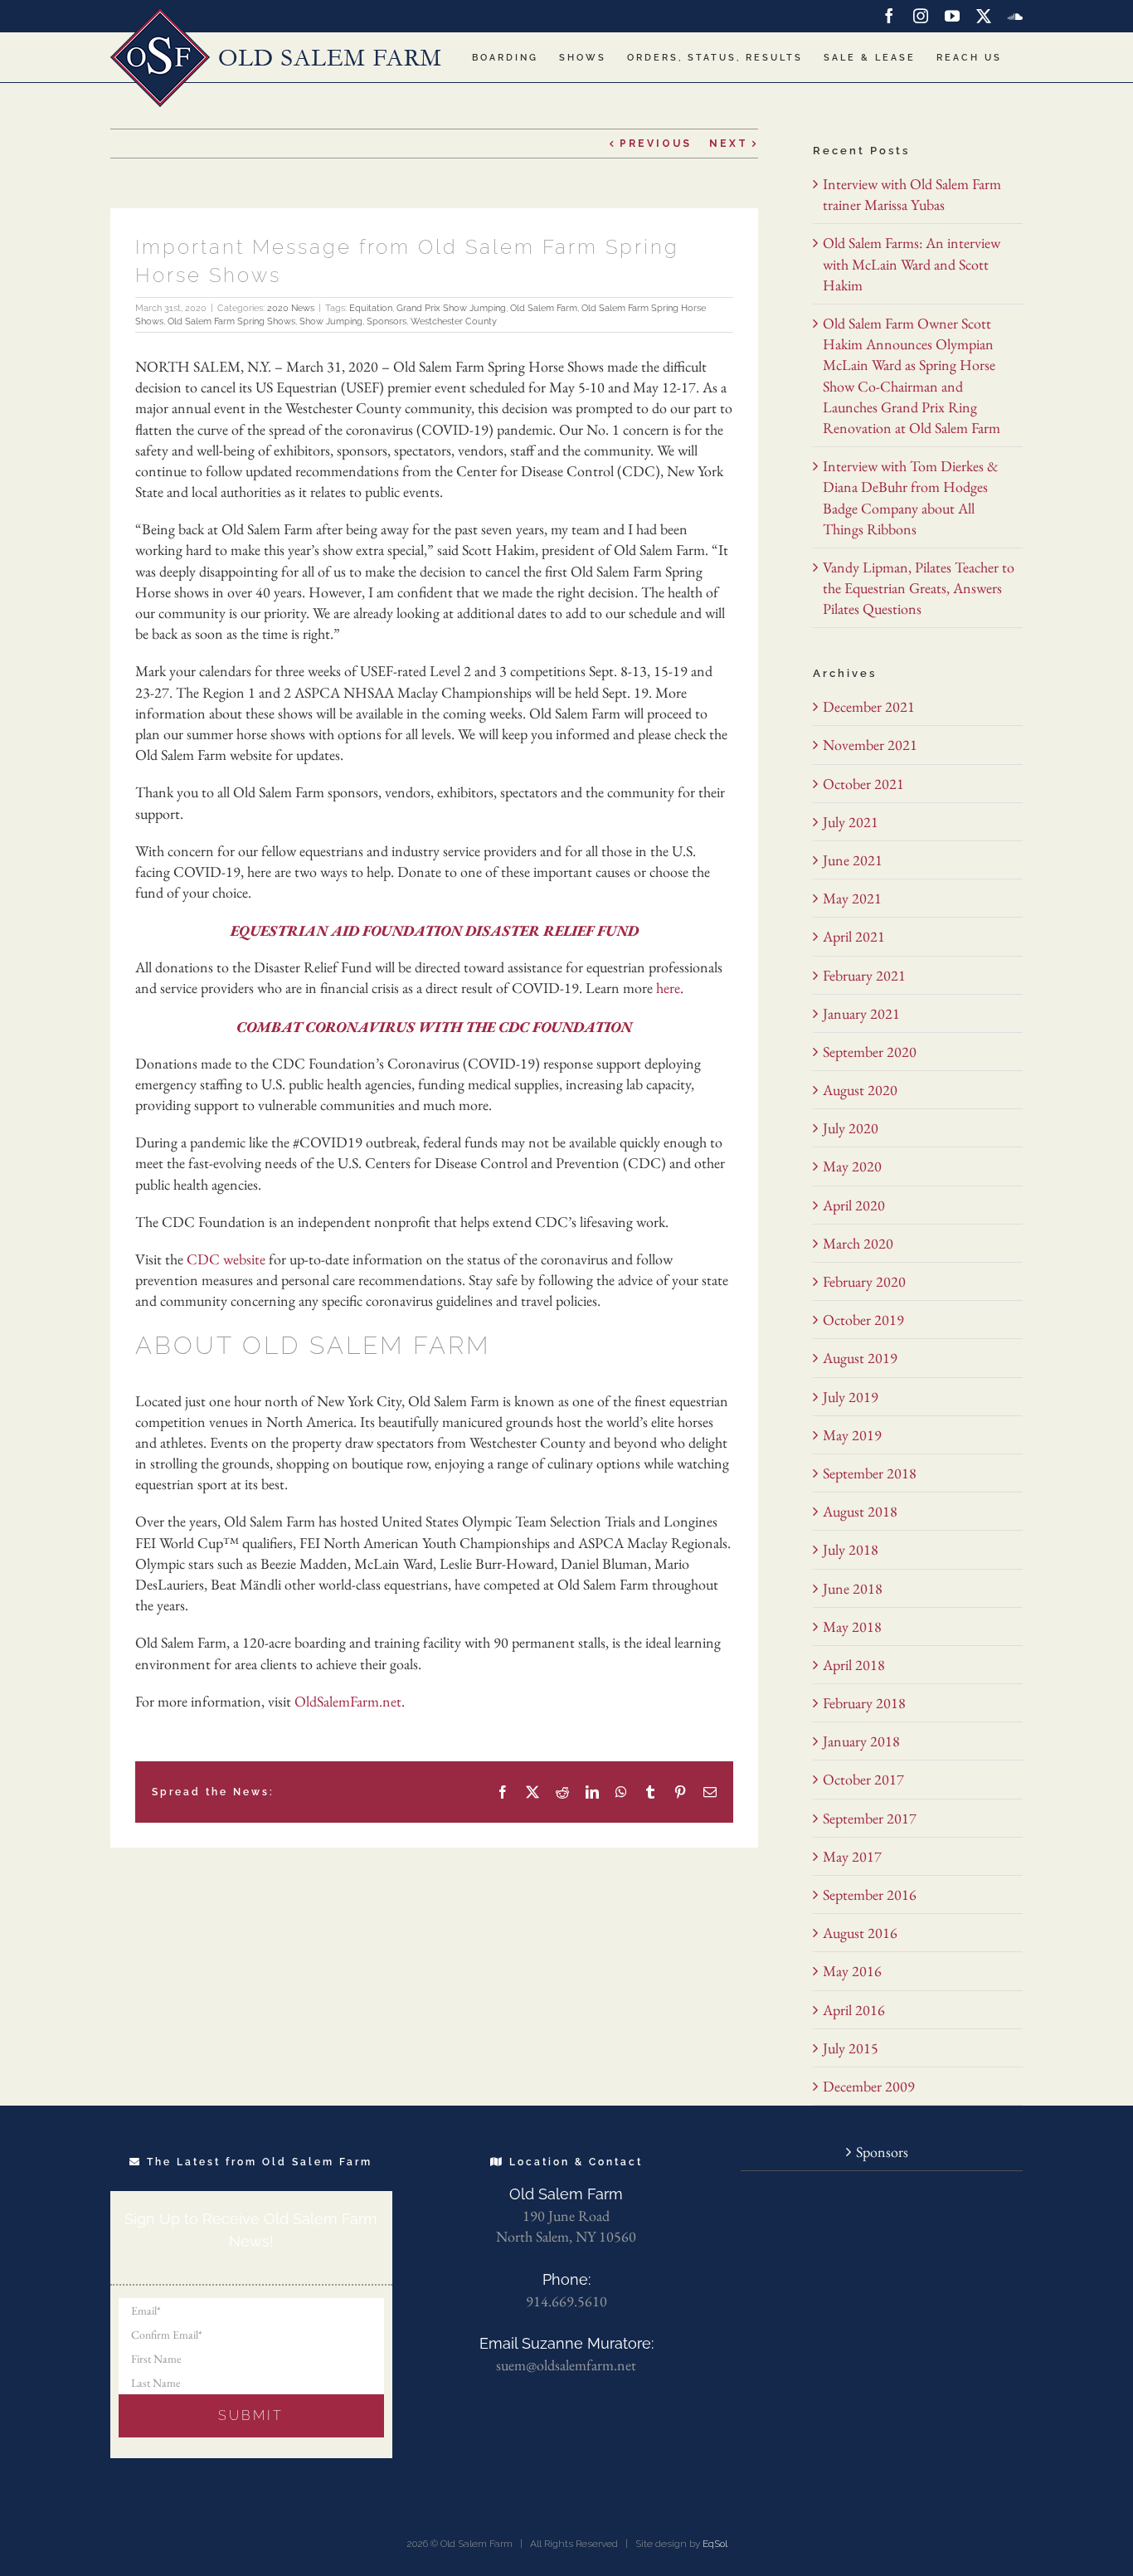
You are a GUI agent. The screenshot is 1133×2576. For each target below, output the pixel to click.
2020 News (291, 308)
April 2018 (854, 1665)
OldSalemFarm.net (348, 1701)
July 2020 (851, 1128)
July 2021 (851, 822)
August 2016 (860, 1933)
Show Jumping (331, 321)
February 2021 (864, 975)
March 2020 (858, 1243)
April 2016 (854, 2010)
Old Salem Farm (544, 308)
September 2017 (870, 1818)
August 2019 (860, 1358)
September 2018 (870, 1473)
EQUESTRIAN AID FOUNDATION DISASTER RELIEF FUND (435, 930)
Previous (656, 144)
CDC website (226, 1259)
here (668, 988)
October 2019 (863, 1320)
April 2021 (854, 936)
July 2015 (851, 2048)
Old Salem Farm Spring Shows (231, 321)
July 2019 (851, 1397)
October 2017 (863, 1779)
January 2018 (861, 1741)
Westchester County (454, 321)
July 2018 (851, 1549)
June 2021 (853, 860)
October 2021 (863, 784)
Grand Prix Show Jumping (451, 308)
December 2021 (869, 706)
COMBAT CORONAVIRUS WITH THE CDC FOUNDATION (434, 1027)
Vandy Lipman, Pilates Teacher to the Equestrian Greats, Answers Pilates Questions (919, 588)
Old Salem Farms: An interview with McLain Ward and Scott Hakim (912, 263)
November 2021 (870, 745)
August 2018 (860, 1511)
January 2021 (861, 1013)
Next (729, 144)
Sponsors (387, 321)
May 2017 (852, 1856)
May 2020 (852, 1166)
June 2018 (853, 1588)
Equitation (371, 308)
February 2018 (864, 1703)
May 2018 (852, 1626)
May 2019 (852, 1435)
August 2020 (860, 1090)
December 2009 (869, 2086)
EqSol (715, 2544)
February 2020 (864, 1281)
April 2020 (854, 1205)
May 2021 (852, 898)
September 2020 (870, 1052)
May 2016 (852, 1971)
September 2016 (870, 1894)
